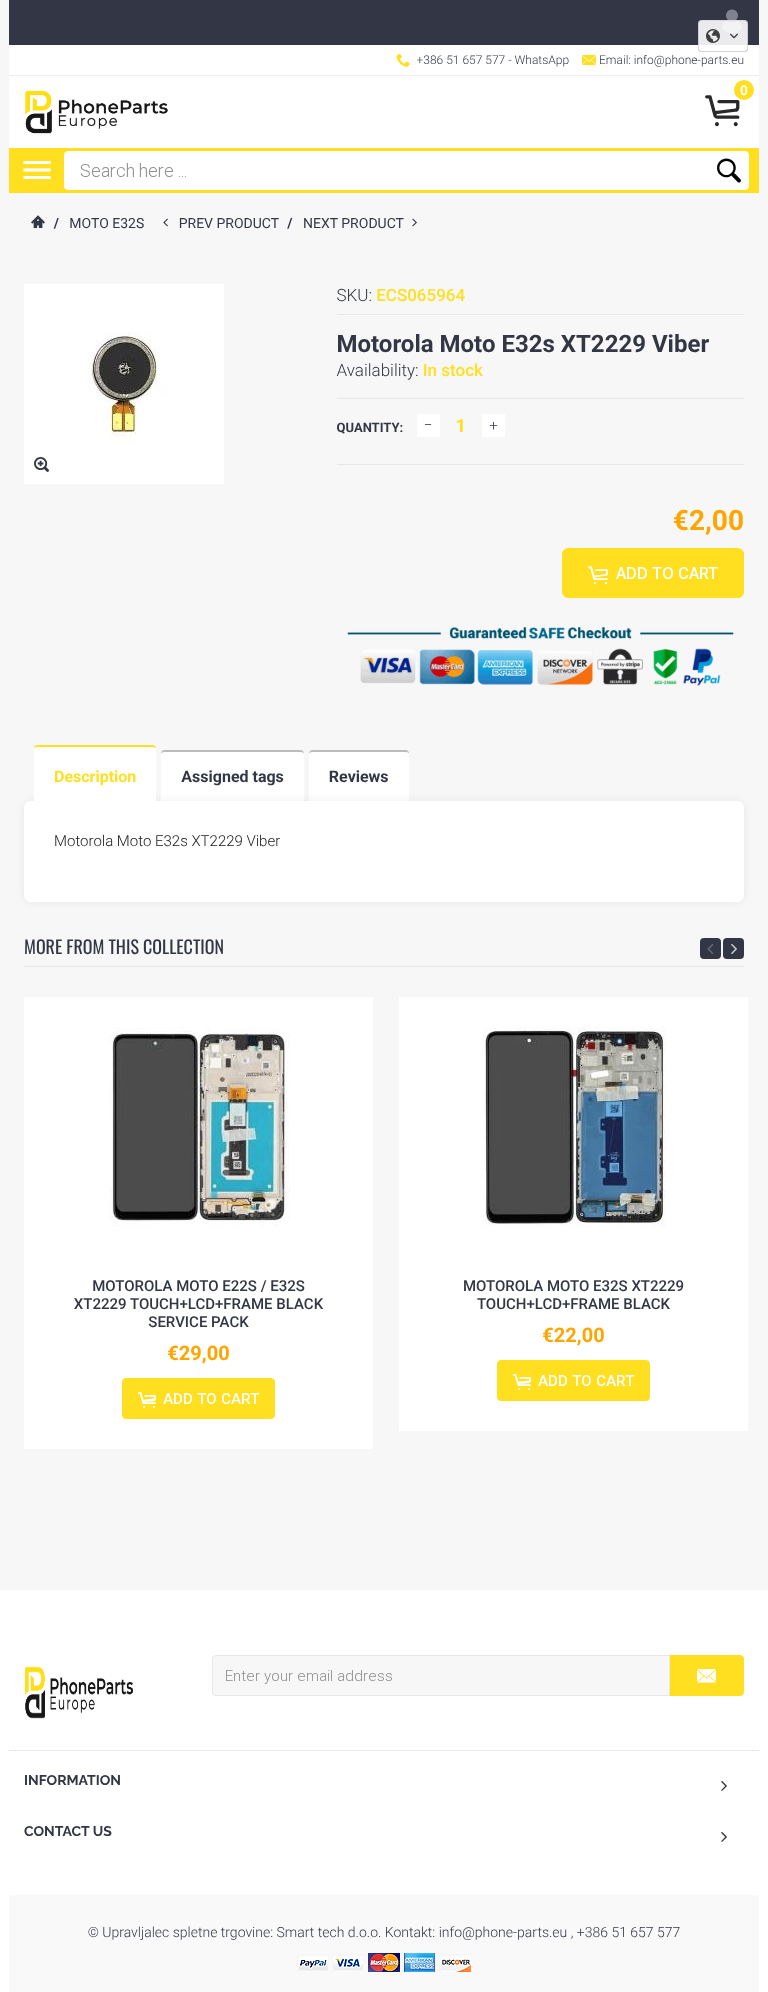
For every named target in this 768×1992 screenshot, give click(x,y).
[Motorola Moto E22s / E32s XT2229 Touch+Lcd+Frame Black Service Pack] (198, 1127)
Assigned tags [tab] (232, 776)
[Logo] (96, 112)
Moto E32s (106, 224)
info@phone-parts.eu (689, 60)
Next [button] (733, 948)
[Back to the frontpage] (37, 224)
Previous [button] (710, 948)
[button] (723, 36)
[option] (198, 1223)
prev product (233, 224)
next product (357, 224)
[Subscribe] (706, 1675)
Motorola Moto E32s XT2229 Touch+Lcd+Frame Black (573, 1295)
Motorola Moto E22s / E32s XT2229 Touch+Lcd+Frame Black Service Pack (198, 1304)
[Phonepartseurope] (79, 1691)
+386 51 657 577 (461, 60)
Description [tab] (95, 776)
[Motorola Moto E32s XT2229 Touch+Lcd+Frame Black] (573, 1127)
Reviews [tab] (359, 776)
